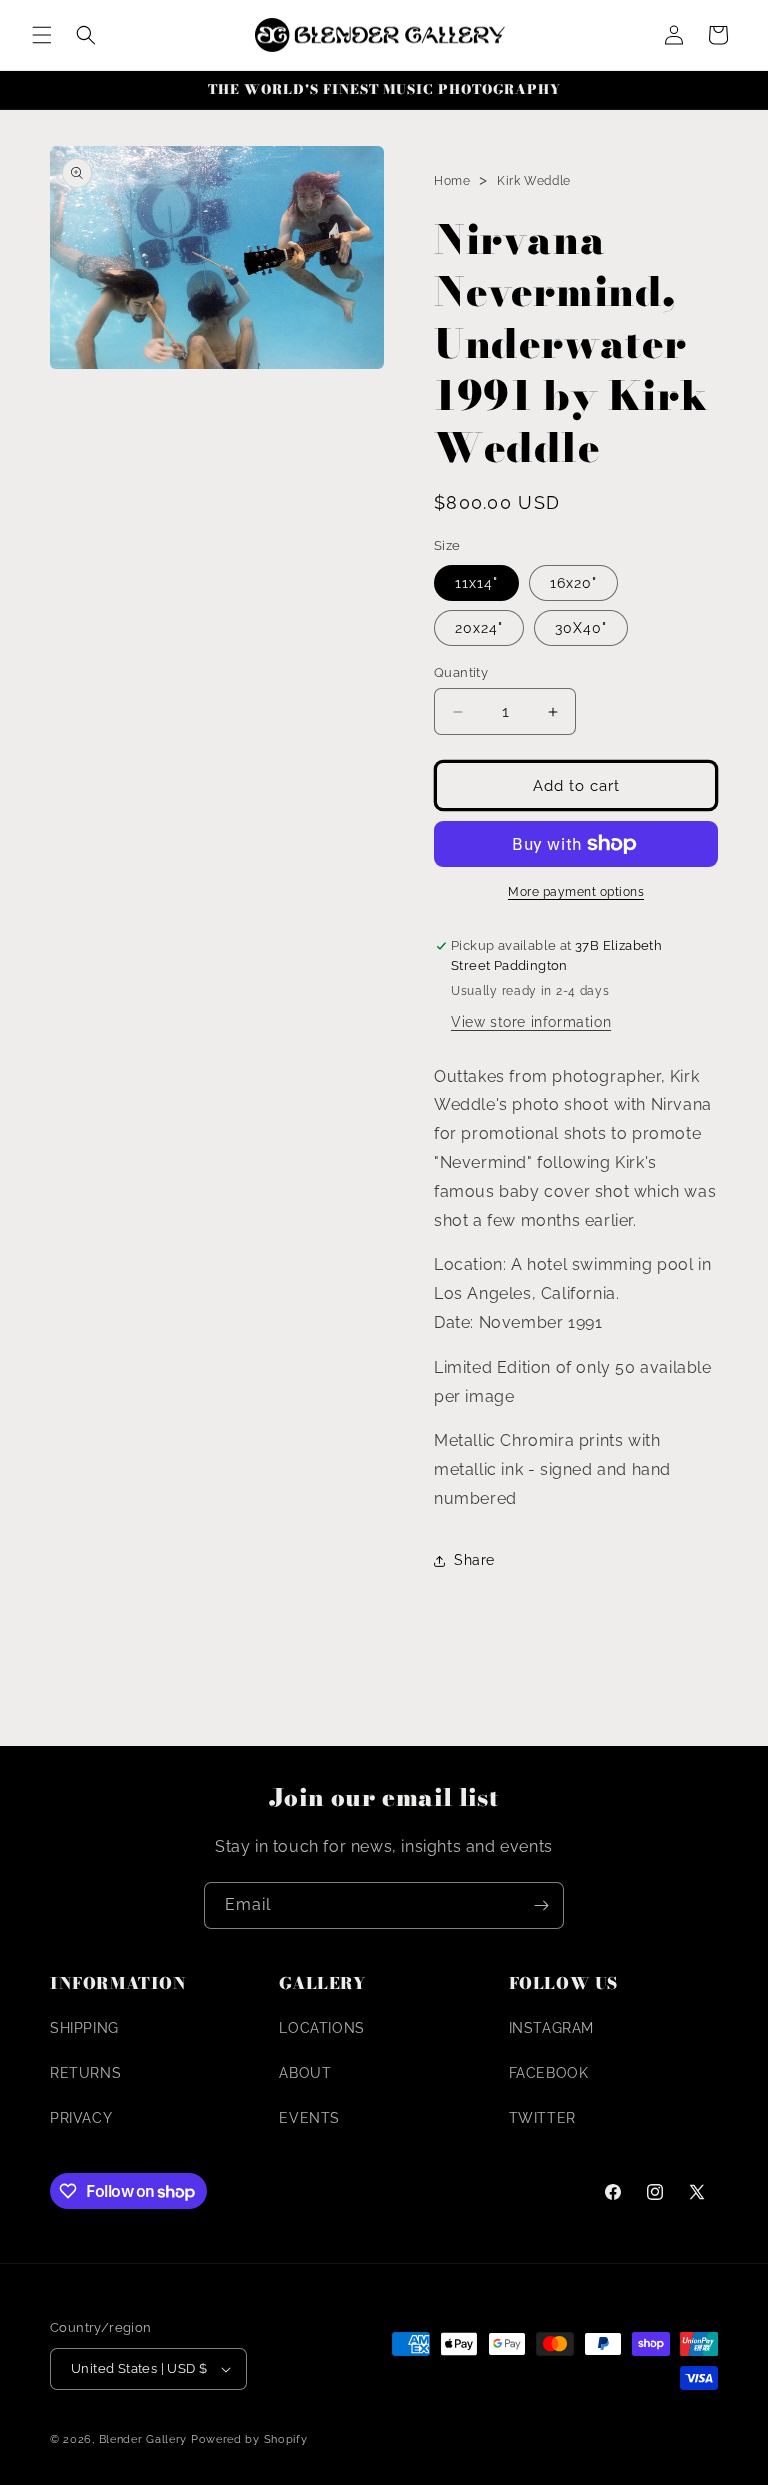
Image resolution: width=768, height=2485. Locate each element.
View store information (531, 1022)
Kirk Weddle (534, 181)
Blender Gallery (143, 2439)
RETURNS (85, 2073)
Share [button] (474, 1560)
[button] (42, 35)
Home (452, 181)
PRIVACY (81, 2118)
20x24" (479, 628)
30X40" (581, 628)
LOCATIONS (321, 2028)
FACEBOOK (549, 2073)
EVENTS (309, 2118)
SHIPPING (84, 2028)
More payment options (576, 892)
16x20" (573, 583)
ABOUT (305, 2073)
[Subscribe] (541, 1905)
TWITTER (542, 2118)
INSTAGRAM (551, 2028)
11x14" (476, 583)
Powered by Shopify (249, 2439)
